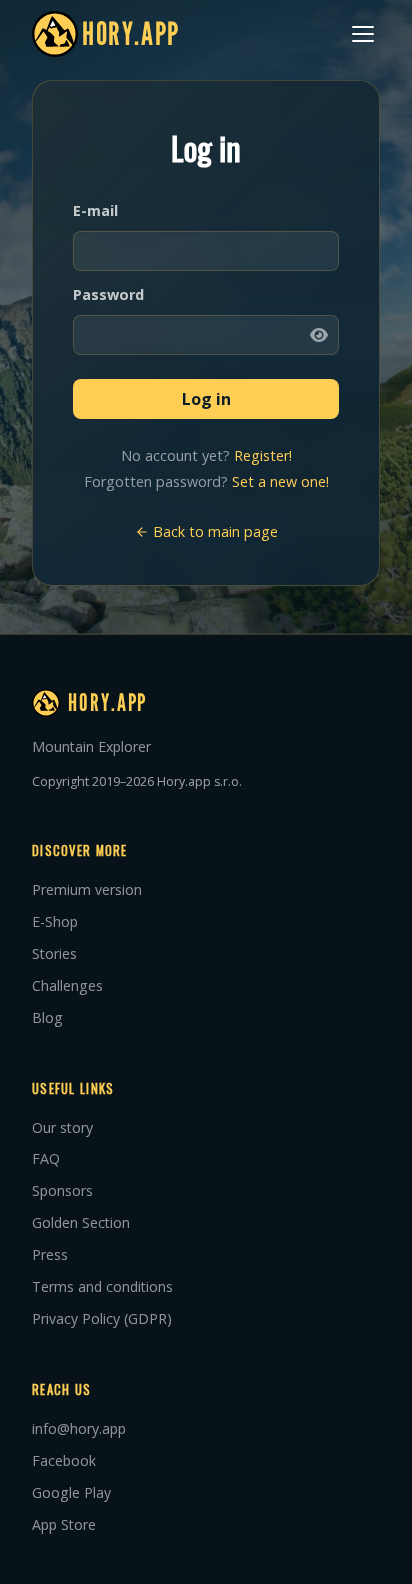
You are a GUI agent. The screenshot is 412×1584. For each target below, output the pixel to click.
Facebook (64, 1460)
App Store (64, 1524)
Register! (263, 455)
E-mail (95, 210)
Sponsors (62, 1190)
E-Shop (55, 921)
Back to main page (213, 531)
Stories (54, 953)
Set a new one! (280, 481)
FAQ (46, 1158)
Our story (62, 1127)
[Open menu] (363, 34)
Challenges (67, 985)
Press (50, 1254)
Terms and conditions (102, 1286)
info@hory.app (79, 1428)
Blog (47, 1017)
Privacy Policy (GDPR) (102, 1318)
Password (108, 294)
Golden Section (81, 1222)
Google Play (71, 1492)
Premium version (87, 889)
